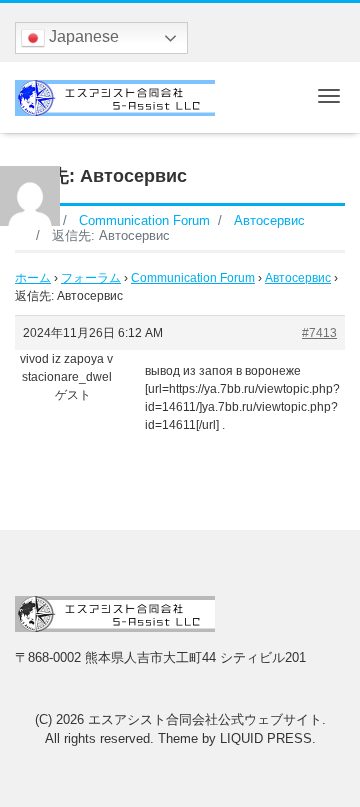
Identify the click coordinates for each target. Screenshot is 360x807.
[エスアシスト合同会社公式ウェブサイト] (115, 95)
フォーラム (91, 278)
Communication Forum (193, 278)
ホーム (33, 278)
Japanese (82, 36)
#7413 (319, 333)
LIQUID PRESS (266, 738)
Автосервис (298, 278)
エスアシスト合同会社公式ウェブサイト (205, 719)
